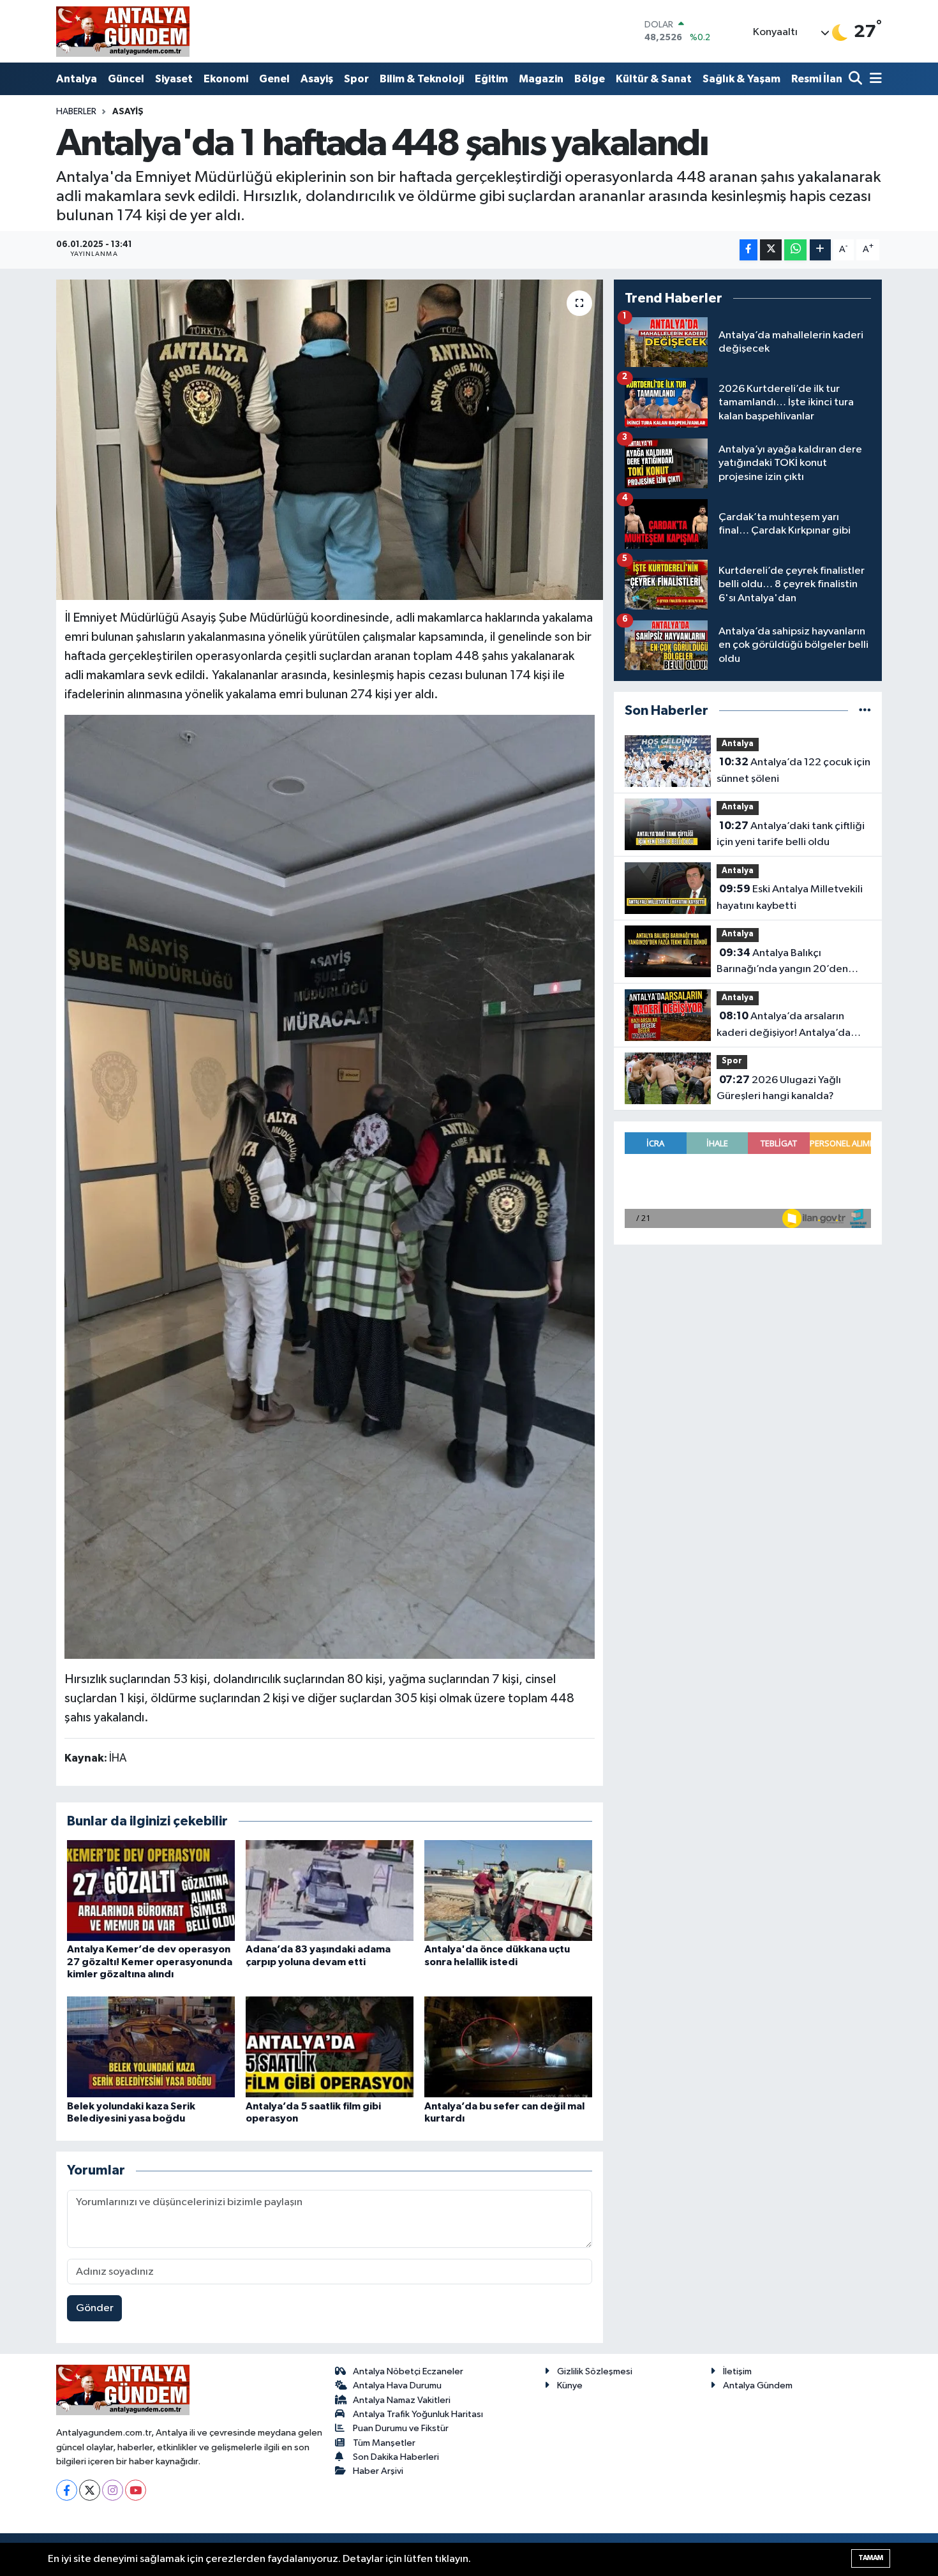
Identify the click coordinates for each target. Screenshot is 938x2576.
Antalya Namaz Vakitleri (402, 2400)
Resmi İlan (817, 79)
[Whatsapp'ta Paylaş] (795, 250)
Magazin (541, 79)
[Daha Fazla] (820, 250)
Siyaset (174, 79)
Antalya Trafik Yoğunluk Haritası (418, 2414)
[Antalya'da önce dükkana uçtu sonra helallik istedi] (508, 1890)
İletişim (737, 2371)
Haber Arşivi (378, 2471)
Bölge (590, 79)
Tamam (871, 2558)
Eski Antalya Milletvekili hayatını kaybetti (790, 897)
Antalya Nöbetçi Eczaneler (408, 2371)
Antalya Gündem (758, 2385)
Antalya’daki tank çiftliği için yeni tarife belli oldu (791, 834)
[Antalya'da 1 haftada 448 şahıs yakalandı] (330, 440)
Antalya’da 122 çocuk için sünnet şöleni (793, 770)
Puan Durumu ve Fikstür (401, 2428)
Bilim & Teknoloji (422, 79)
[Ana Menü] (874, 79)
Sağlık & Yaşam (741, 79)
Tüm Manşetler (384, 2443)
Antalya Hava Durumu (397, 2385)
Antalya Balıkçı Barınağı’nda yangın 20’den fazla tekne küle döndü (782, 962)
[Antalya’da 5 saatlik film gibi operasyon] (330, 2047)
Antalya (77, 79)
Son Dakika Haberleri (396, 2457)
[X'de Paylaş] (771, 250)
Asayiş (317, 79)
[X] (90, 2490)
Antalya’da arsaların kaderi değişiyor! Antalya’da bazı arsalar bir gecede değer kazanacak (788, 1026)
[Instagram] (113, 2490)
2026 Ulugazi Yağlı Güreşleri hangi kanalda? (779, 1088)
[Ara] (857, 79)
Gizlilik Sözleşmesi (595, 2371)
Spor (356, 79)
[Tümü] (865, 711)
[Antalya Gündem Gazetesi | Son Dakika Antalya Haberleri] (123, 31)
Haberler (76, 112)
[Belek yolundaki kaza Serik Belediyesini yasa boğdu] (151, 2047)
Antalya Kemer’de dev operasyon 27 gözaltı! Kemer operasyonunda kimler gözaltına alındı (150, 1961)
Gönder (95, 2308)
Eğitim (491, 79)
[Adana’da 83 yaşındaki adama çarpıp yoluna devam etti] (330, 1890)
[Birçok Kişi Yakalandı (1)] (330, 1186)
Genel (274, 79)
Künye (570, 2385)
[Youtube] (136, 2490)
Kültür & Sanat (654, 79)
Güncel (126, 79)
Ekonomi (226, 79)
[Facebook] (67, 2490)
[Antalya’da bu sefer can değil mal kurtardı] (508, 2047)
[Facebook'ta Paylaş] (748, 250)
